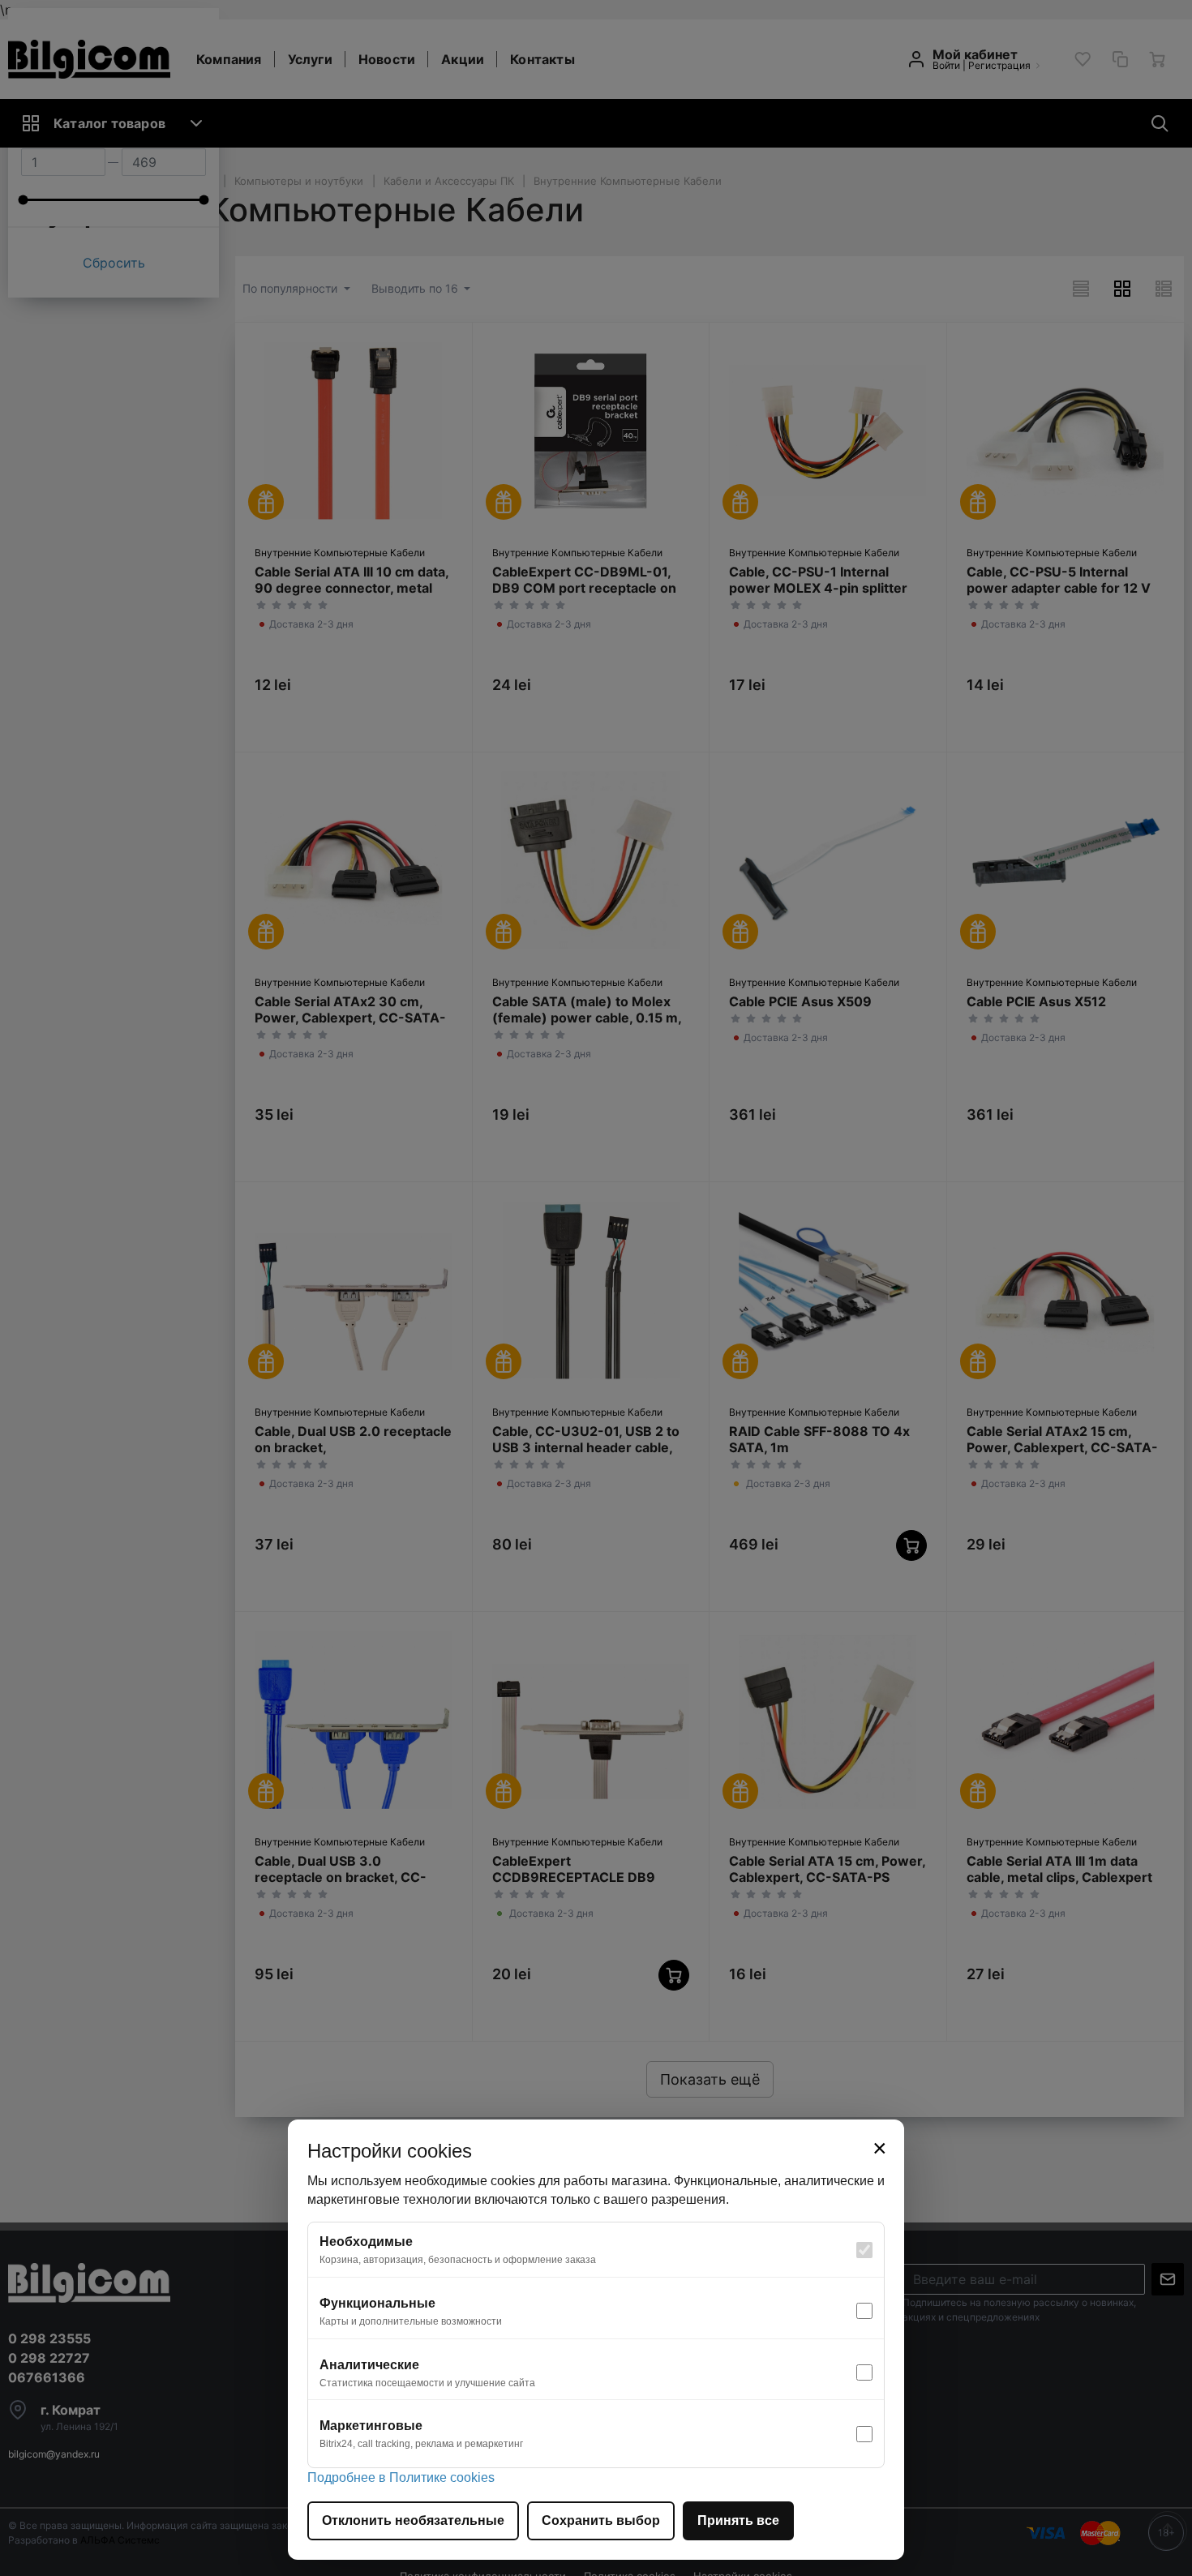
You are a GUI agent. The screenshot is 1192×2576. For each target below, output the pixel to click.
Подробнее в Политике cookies (401, 2477)
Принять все (738, 2520)
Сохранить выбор (601, 2520)
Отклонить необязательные (413, 2520)
